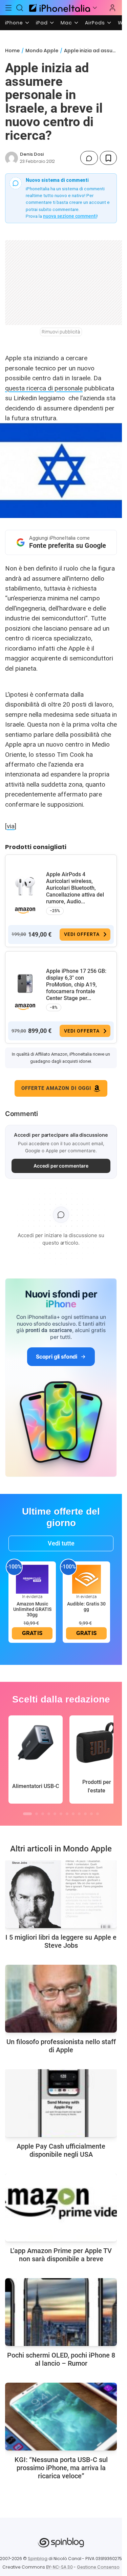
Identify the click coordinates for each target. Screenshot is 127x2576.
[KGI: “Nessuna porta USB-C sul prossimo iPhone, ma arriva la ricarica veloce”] (61, 2417)
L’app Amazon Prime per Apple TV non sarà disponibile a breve (61, 2255)
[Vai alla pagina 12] (98, 1814)
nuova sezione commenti (70, 216)
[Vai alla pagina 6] (61, 1814)
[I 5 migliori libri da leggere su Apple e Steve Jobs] (61, 1894)
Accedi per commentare (61, 1166)
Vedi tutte (61, 1543)
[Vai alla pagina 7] (67, 1814)
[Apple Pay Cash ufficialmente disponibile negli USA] (61, 2103)
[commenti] (89, 158)
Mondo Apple (42, 51)
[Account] (112, 8)
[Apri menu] (95, 8)
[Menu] (8, 8)
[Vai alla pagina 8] (73, 1814)
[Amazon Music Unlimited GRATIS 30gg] (32, 1579)
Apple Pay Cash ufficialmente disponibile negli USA (61, 2150)
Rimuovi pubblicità (61, 332)
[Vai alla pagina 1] (27, 1814)
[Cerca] (20, 8)
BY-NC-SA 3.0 (59, 2567)
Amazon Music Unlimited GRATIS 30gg (32, 1609)
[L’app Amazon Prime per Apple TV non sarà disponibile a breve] (61, 2208)
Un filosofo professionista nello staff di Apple (61, 2046)
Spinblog (38, 2559)
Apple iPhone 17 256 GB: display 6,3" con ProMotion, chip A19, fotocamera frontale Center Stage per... (76, 985)
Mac (66, 23)
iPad (42, 23)
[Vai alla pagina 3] (43, 1814)
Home (12, 51)
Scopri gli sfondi (57, 1357)
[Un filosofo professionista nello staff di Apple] (61, 1999)
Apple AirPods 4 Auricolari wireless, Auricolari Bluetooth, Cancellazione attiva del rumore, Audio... (75, 888)
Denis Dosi (32, 154)
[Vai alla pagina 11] (91, 1814)
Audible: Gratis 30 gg (86, 1607)
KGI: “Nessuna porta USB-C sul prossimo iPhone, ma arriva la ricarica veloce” (61, 2468)
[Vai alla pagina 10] (85, 1814)
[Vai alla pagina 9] (79, 1814)
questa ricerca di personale (44, 388)
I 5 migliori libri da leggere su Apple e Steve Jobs (61, 1941)
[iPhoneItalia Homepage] (59, 8)
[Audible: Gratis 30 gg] (86, 1579)
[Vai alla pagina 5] (55, 1814)
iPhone (14, 23)
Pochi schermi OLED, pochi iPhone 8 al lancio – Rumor (61, 2359)
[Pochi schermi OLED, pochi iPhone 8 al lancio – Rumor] (61, 2312)
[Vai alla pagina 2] (37, 1814)
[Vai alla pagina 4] (49, 1814)
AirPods (95, 23)
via (11, 826)
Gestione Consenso (98, 2567)
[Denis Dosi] (12, 158)
